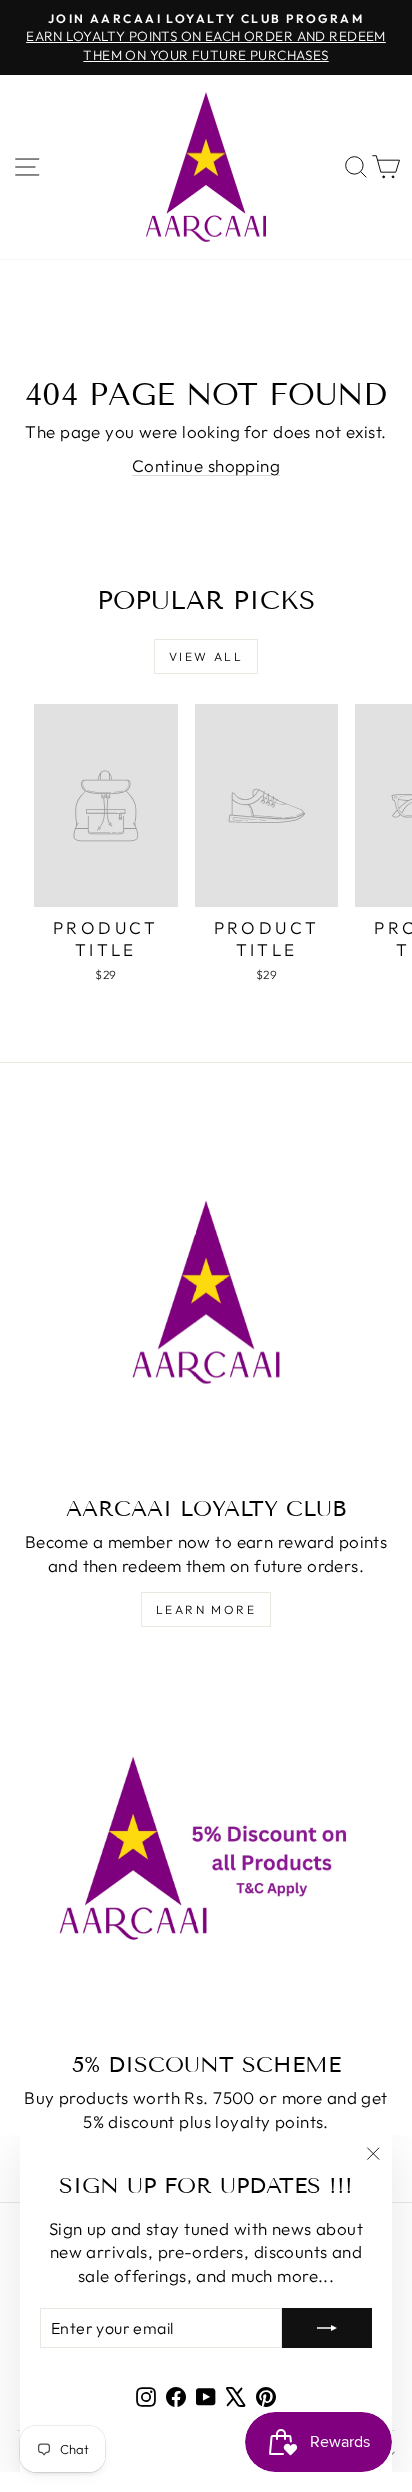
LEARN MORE (206, 1609)
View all (206, 656)
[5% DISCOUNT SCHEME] (206, 1848)
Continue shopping (206, 465)
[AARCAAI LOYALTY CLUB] (206, 1292)
